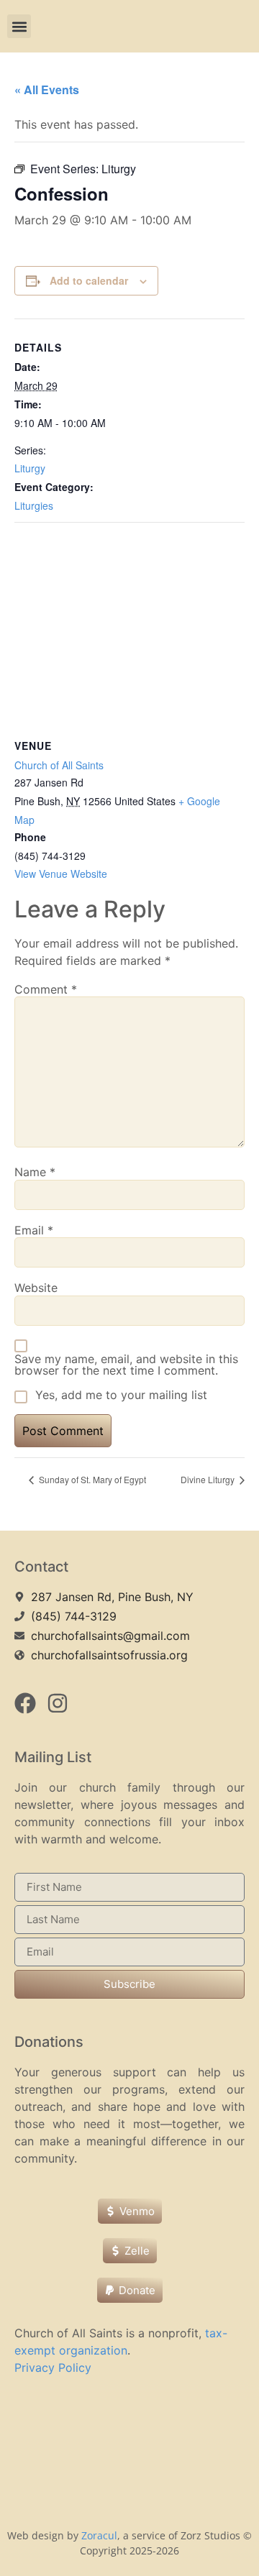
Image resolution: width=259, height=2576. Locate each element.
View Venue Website (61, 874)
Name (35, 1172)
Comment (46, 989)
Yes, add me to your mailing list (119, 1395)
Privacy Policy (53, 2368)
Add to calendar (89, 280)
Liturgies (34, 505)
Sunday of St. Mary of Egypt (91, 1479)
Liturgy (30, 468)
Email (34, 1230)
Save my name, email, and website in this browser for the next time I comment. (126, 1365)
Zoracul (99, 2535)
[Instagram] (58, 1703)
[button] (19, 26)
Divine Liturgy (209, 1479)
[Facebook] (25, 1703)
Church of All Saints (59, 765)
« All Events (47, 90)
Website (36, 1288)
